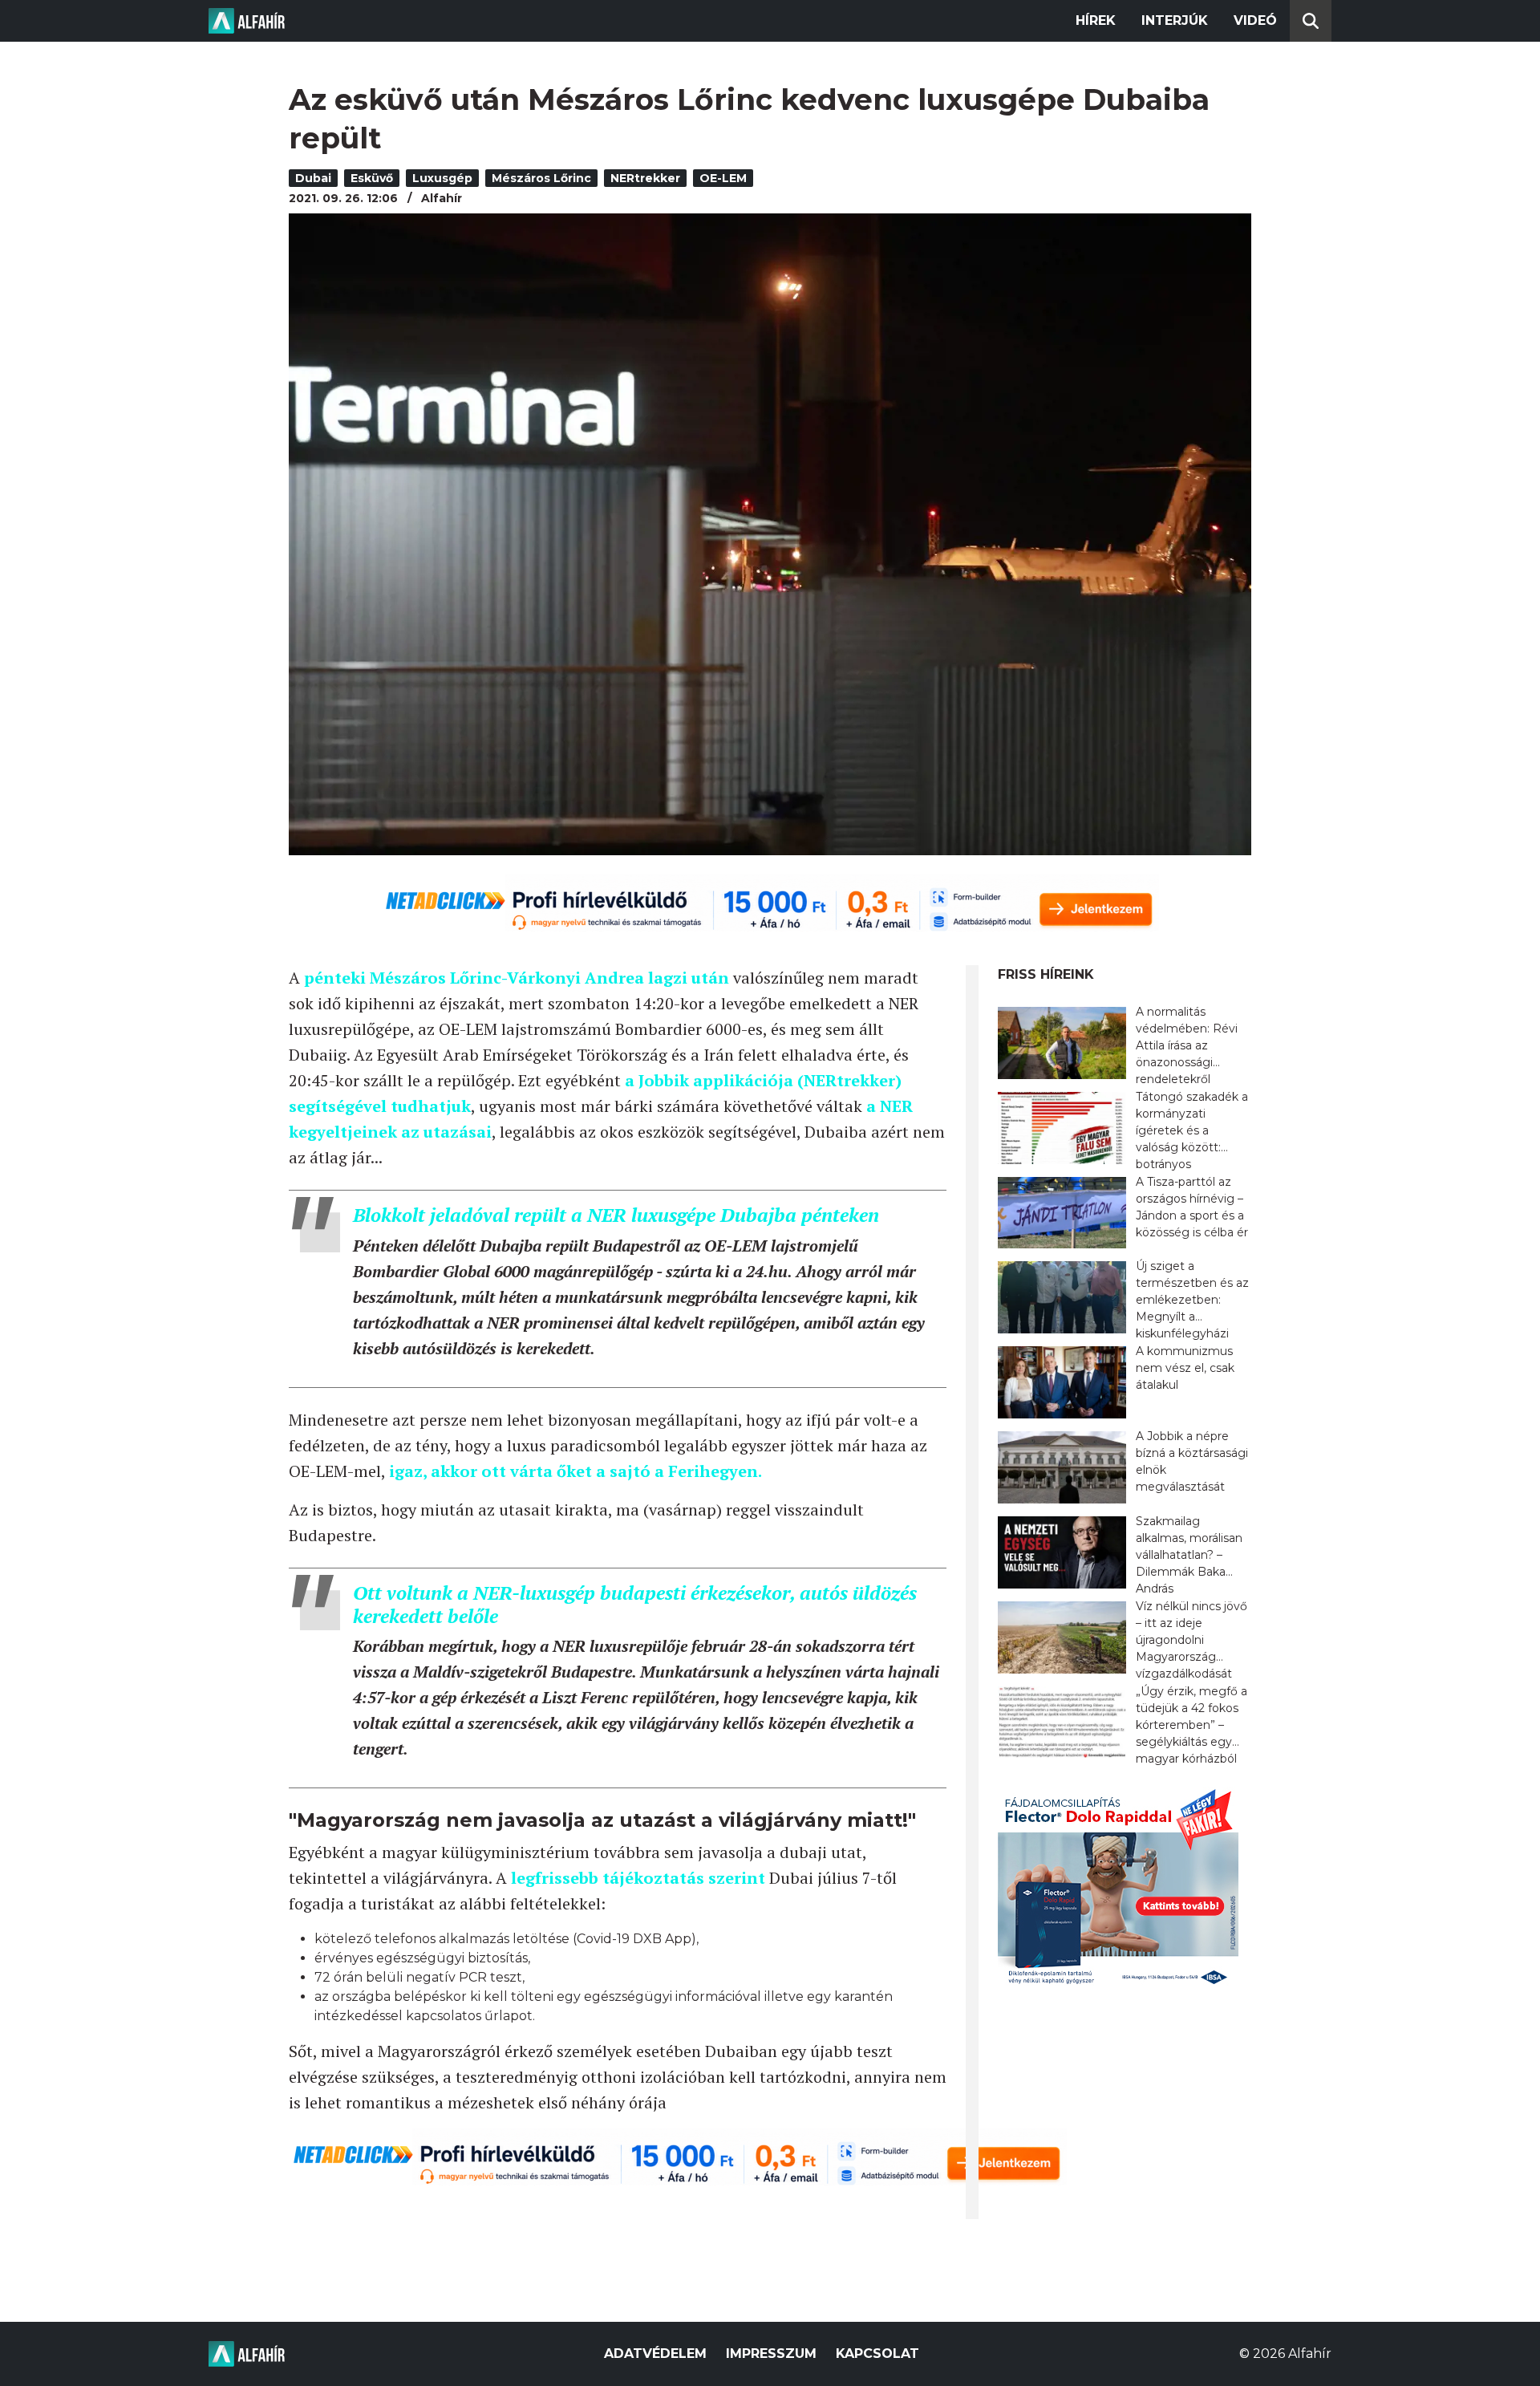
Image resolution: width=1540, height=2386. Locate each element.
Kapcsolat (877, 2354)
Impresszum (771, 2354)
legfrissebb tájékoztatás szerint (638, 1878)
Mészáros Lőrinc (541, 178)
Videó (1255, 20)
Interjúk (1175, 20)
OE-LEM (723, 178)
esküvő (372, 178)
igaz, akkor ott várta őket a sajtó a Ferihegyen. (577, 1471)
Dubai (313, 178)
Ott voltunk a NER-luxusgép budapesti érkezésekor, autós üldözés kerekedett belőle (635, 1604)
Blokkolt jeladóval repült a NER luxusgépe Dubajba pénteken (616, 1215)
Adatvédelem (655, 2354)
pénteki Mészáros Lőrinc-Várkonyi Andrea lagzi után (517, 978)
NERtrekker (645, 178)
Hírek (1096, 20)
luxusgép (442, 178)
